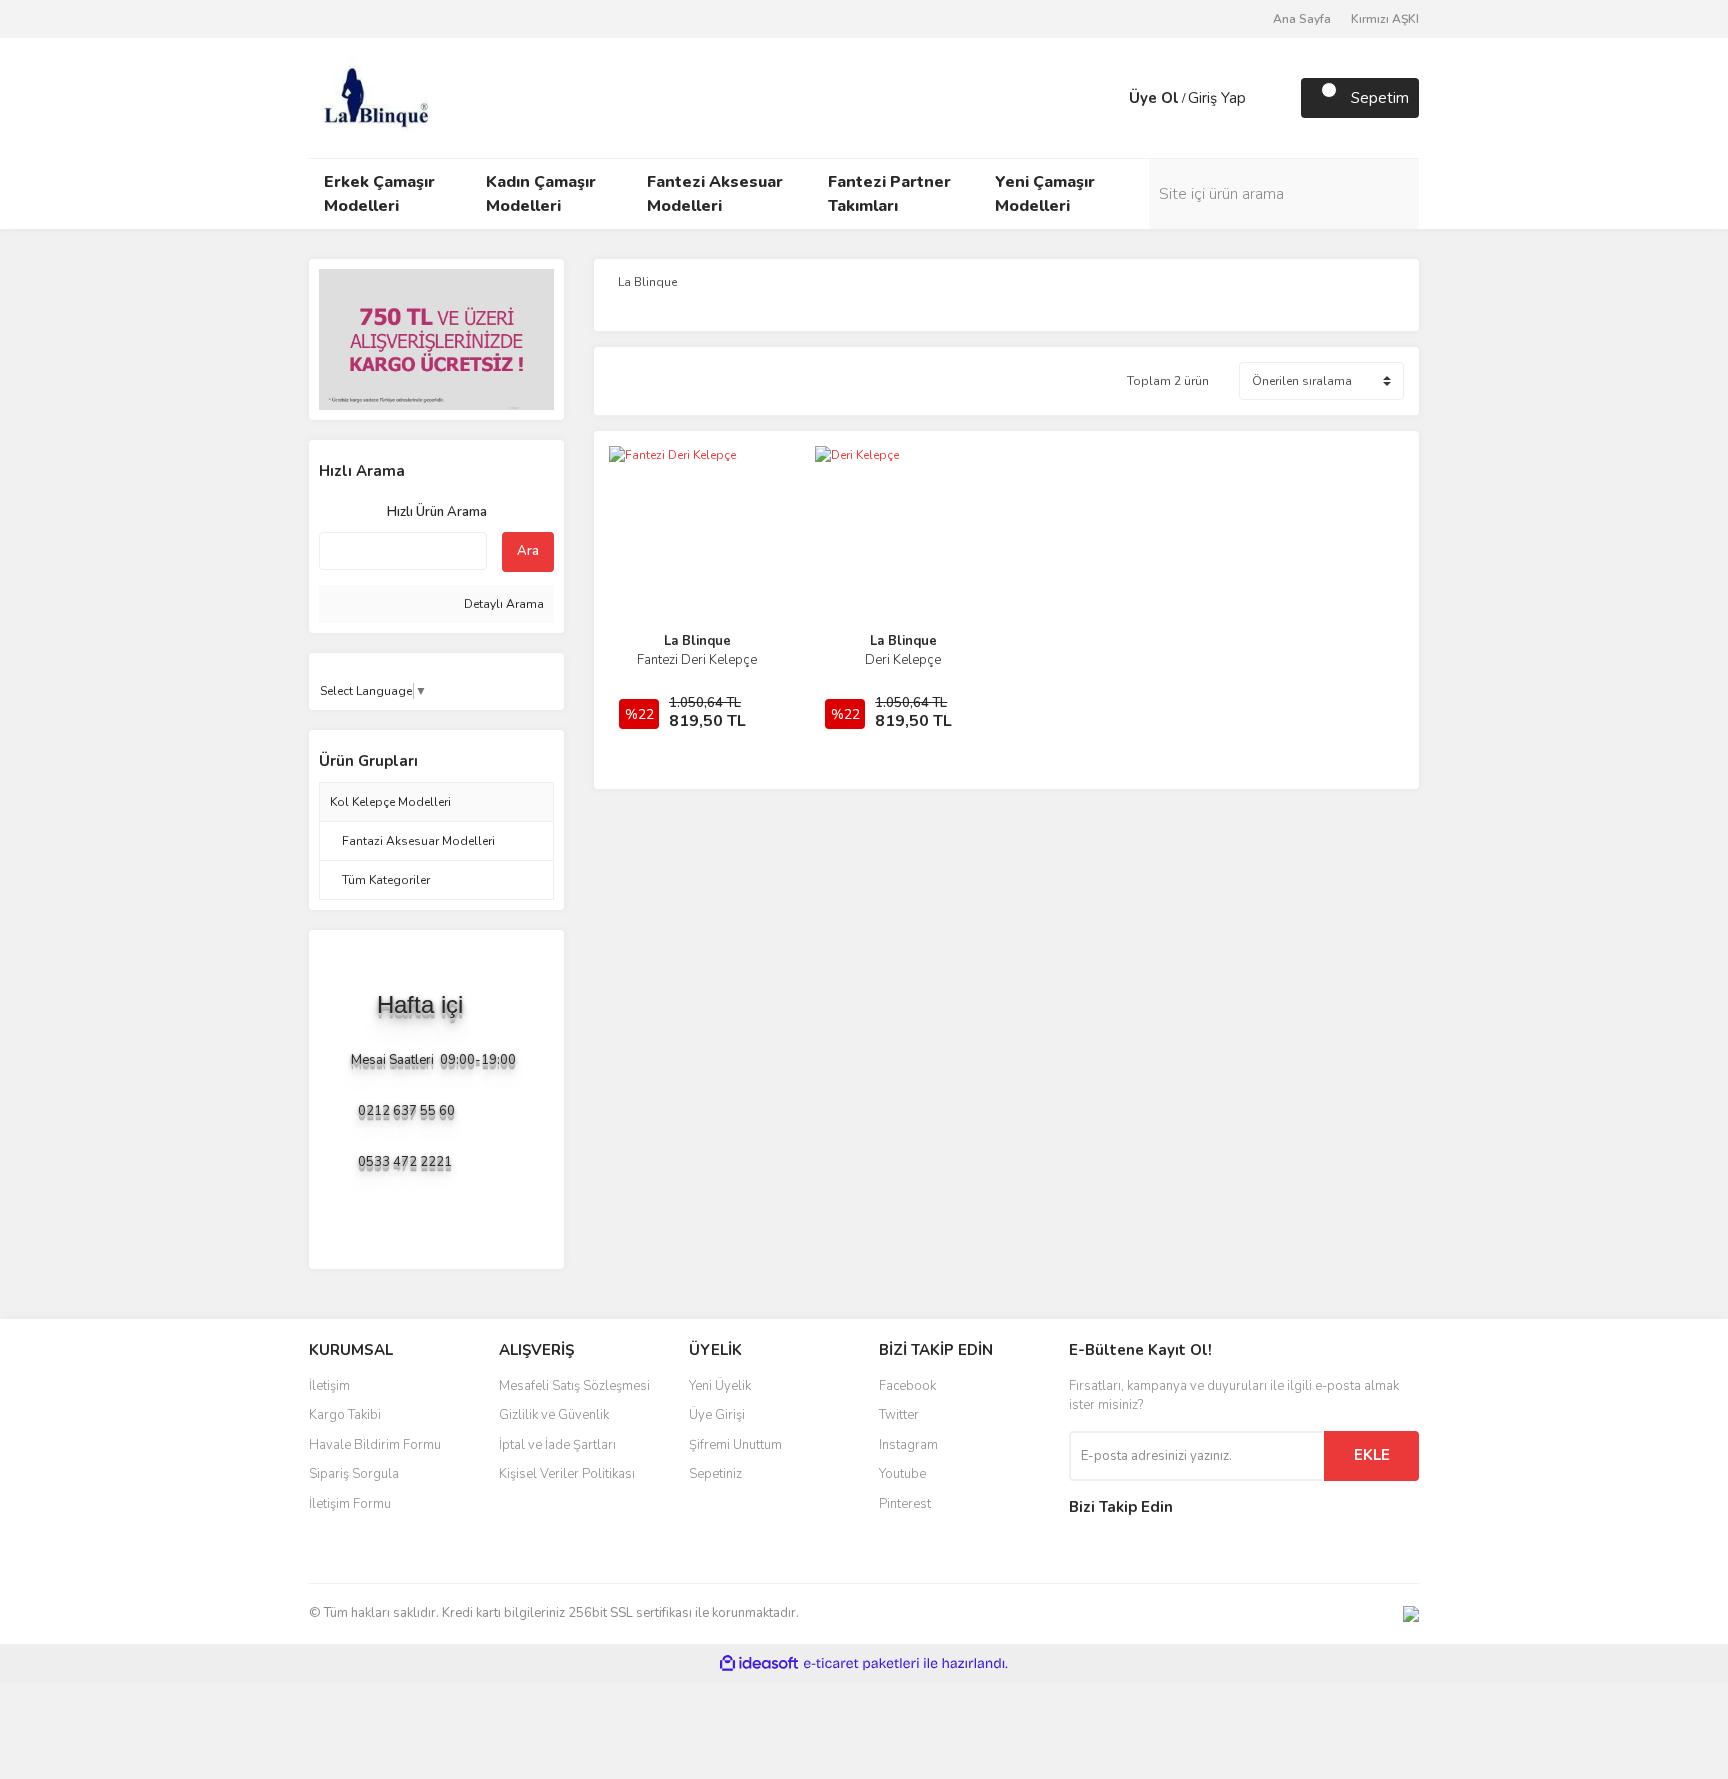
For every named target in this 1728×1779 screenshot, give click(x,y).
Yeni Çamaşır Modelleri (1045, 194)
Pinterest (905, 1504)
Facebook (907, 1386)
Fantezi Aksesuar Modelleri (715, 194)
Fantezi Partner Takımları (889, 194)
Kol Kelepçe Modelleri (390, 802)
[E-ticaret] (861, 1663)
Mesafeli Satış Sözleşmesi (574, 1386)
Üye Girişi (717, 1415)
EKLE (1372, 1455)
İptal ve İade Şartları (557, 1445)
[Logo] (375, 97)
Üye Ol (1154, 98)
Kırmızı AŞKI (1385, 19)
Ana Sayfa (1302, 19)
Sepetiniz (715, 1474)
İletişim (329, 1386)
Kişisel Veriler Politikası (567, 1474)
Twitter (899, 1415)
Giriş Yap (1217, 98)
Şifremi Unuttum (735, 1445)
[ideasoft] (759, 1663)
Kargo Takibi (345, 1415)
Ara (528, 551)
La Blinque (697, 641)
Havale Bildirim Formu (375, 1445)
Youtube (902, 1474)
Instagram (908, 1445)
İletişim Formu (350, 1504)
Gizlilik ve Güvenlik (554, 1415)
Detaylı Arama (502, 604)
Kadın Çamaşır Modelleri (541, 194)
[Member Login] (1109, 98)
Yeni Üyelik (720, 1386)
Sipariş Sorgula (354, 1474)
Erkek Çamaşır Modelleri (379, 194)
